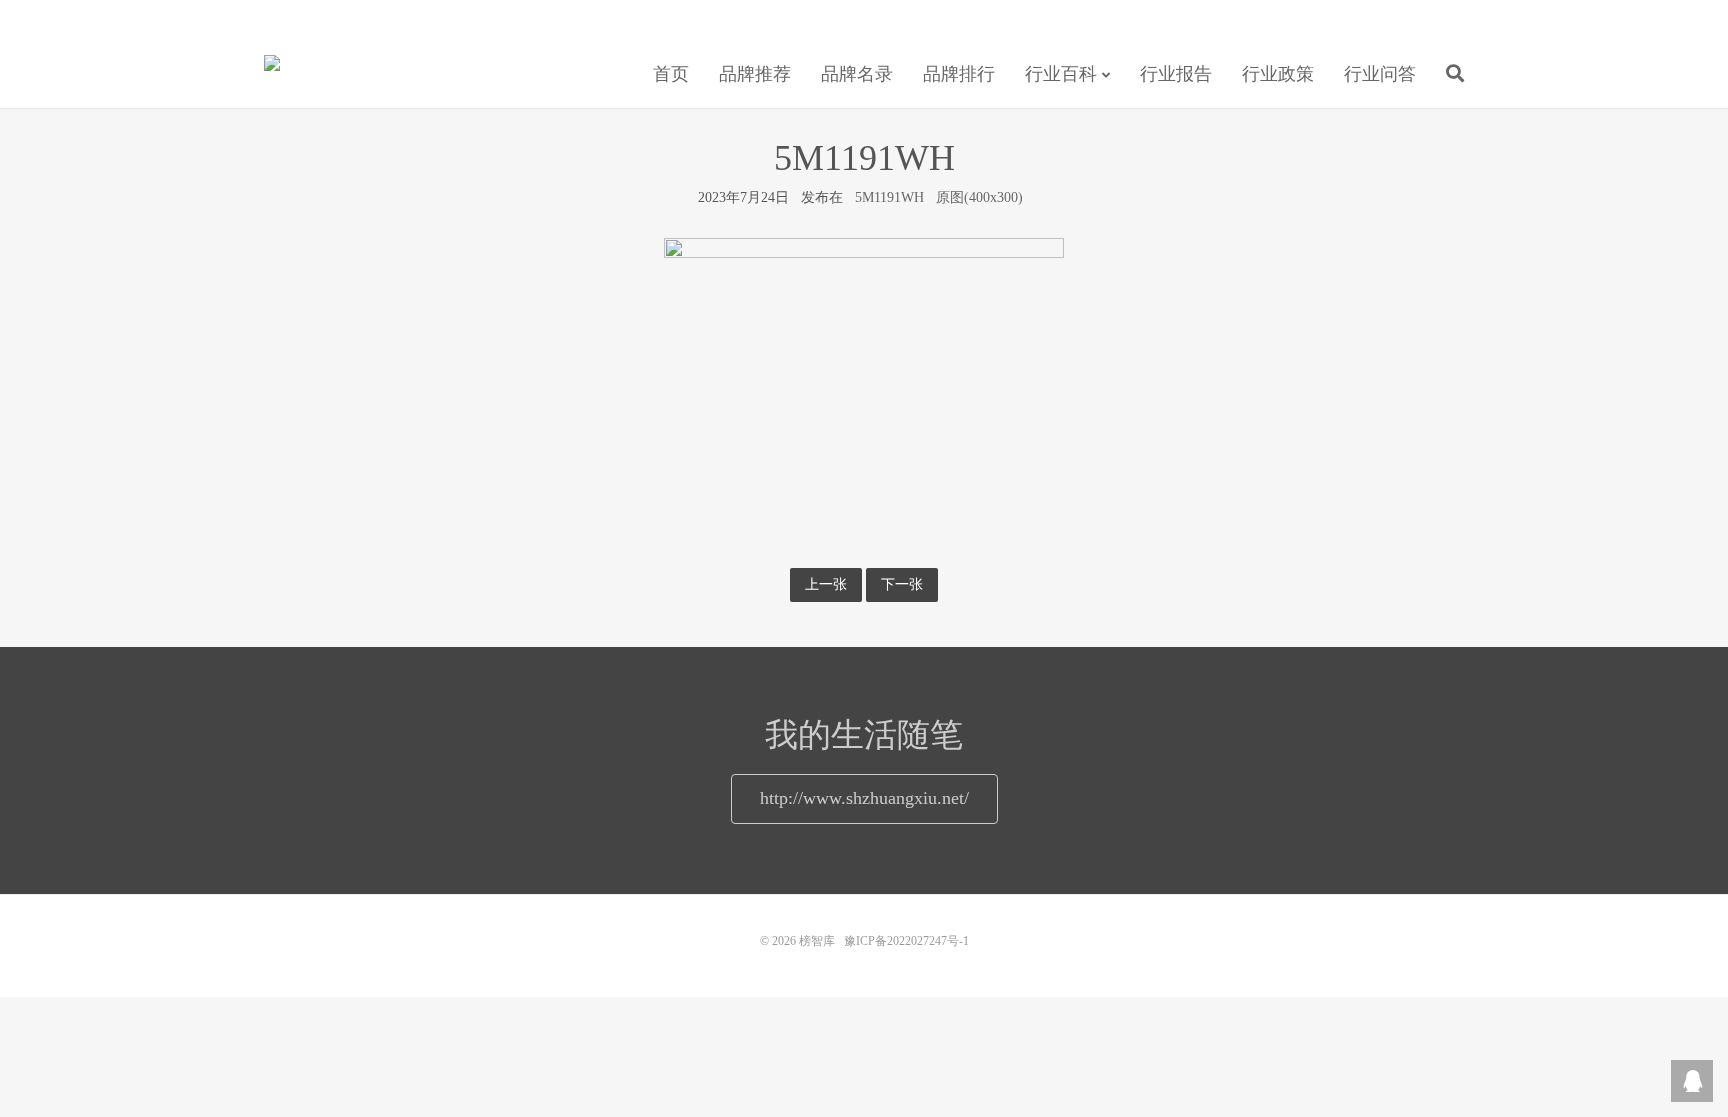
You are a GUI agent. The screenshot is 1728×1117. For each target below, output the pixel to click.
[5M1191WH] (864, 387)
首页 (671, 74)
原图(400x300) (979, 197)
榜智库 (272, 71)
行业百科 (1061, 74)
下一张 (902, 584)
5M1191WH (889, 197)
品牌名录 (857, 74)
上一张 (826, 584)
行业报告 (1176, 74)
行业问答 (1380, 74)
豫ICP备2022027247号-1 (906, 941)
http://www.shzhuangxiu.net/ (864, 798)
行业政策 (1278, 74)
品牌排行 (959, 74)
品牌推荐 (755, 74)
